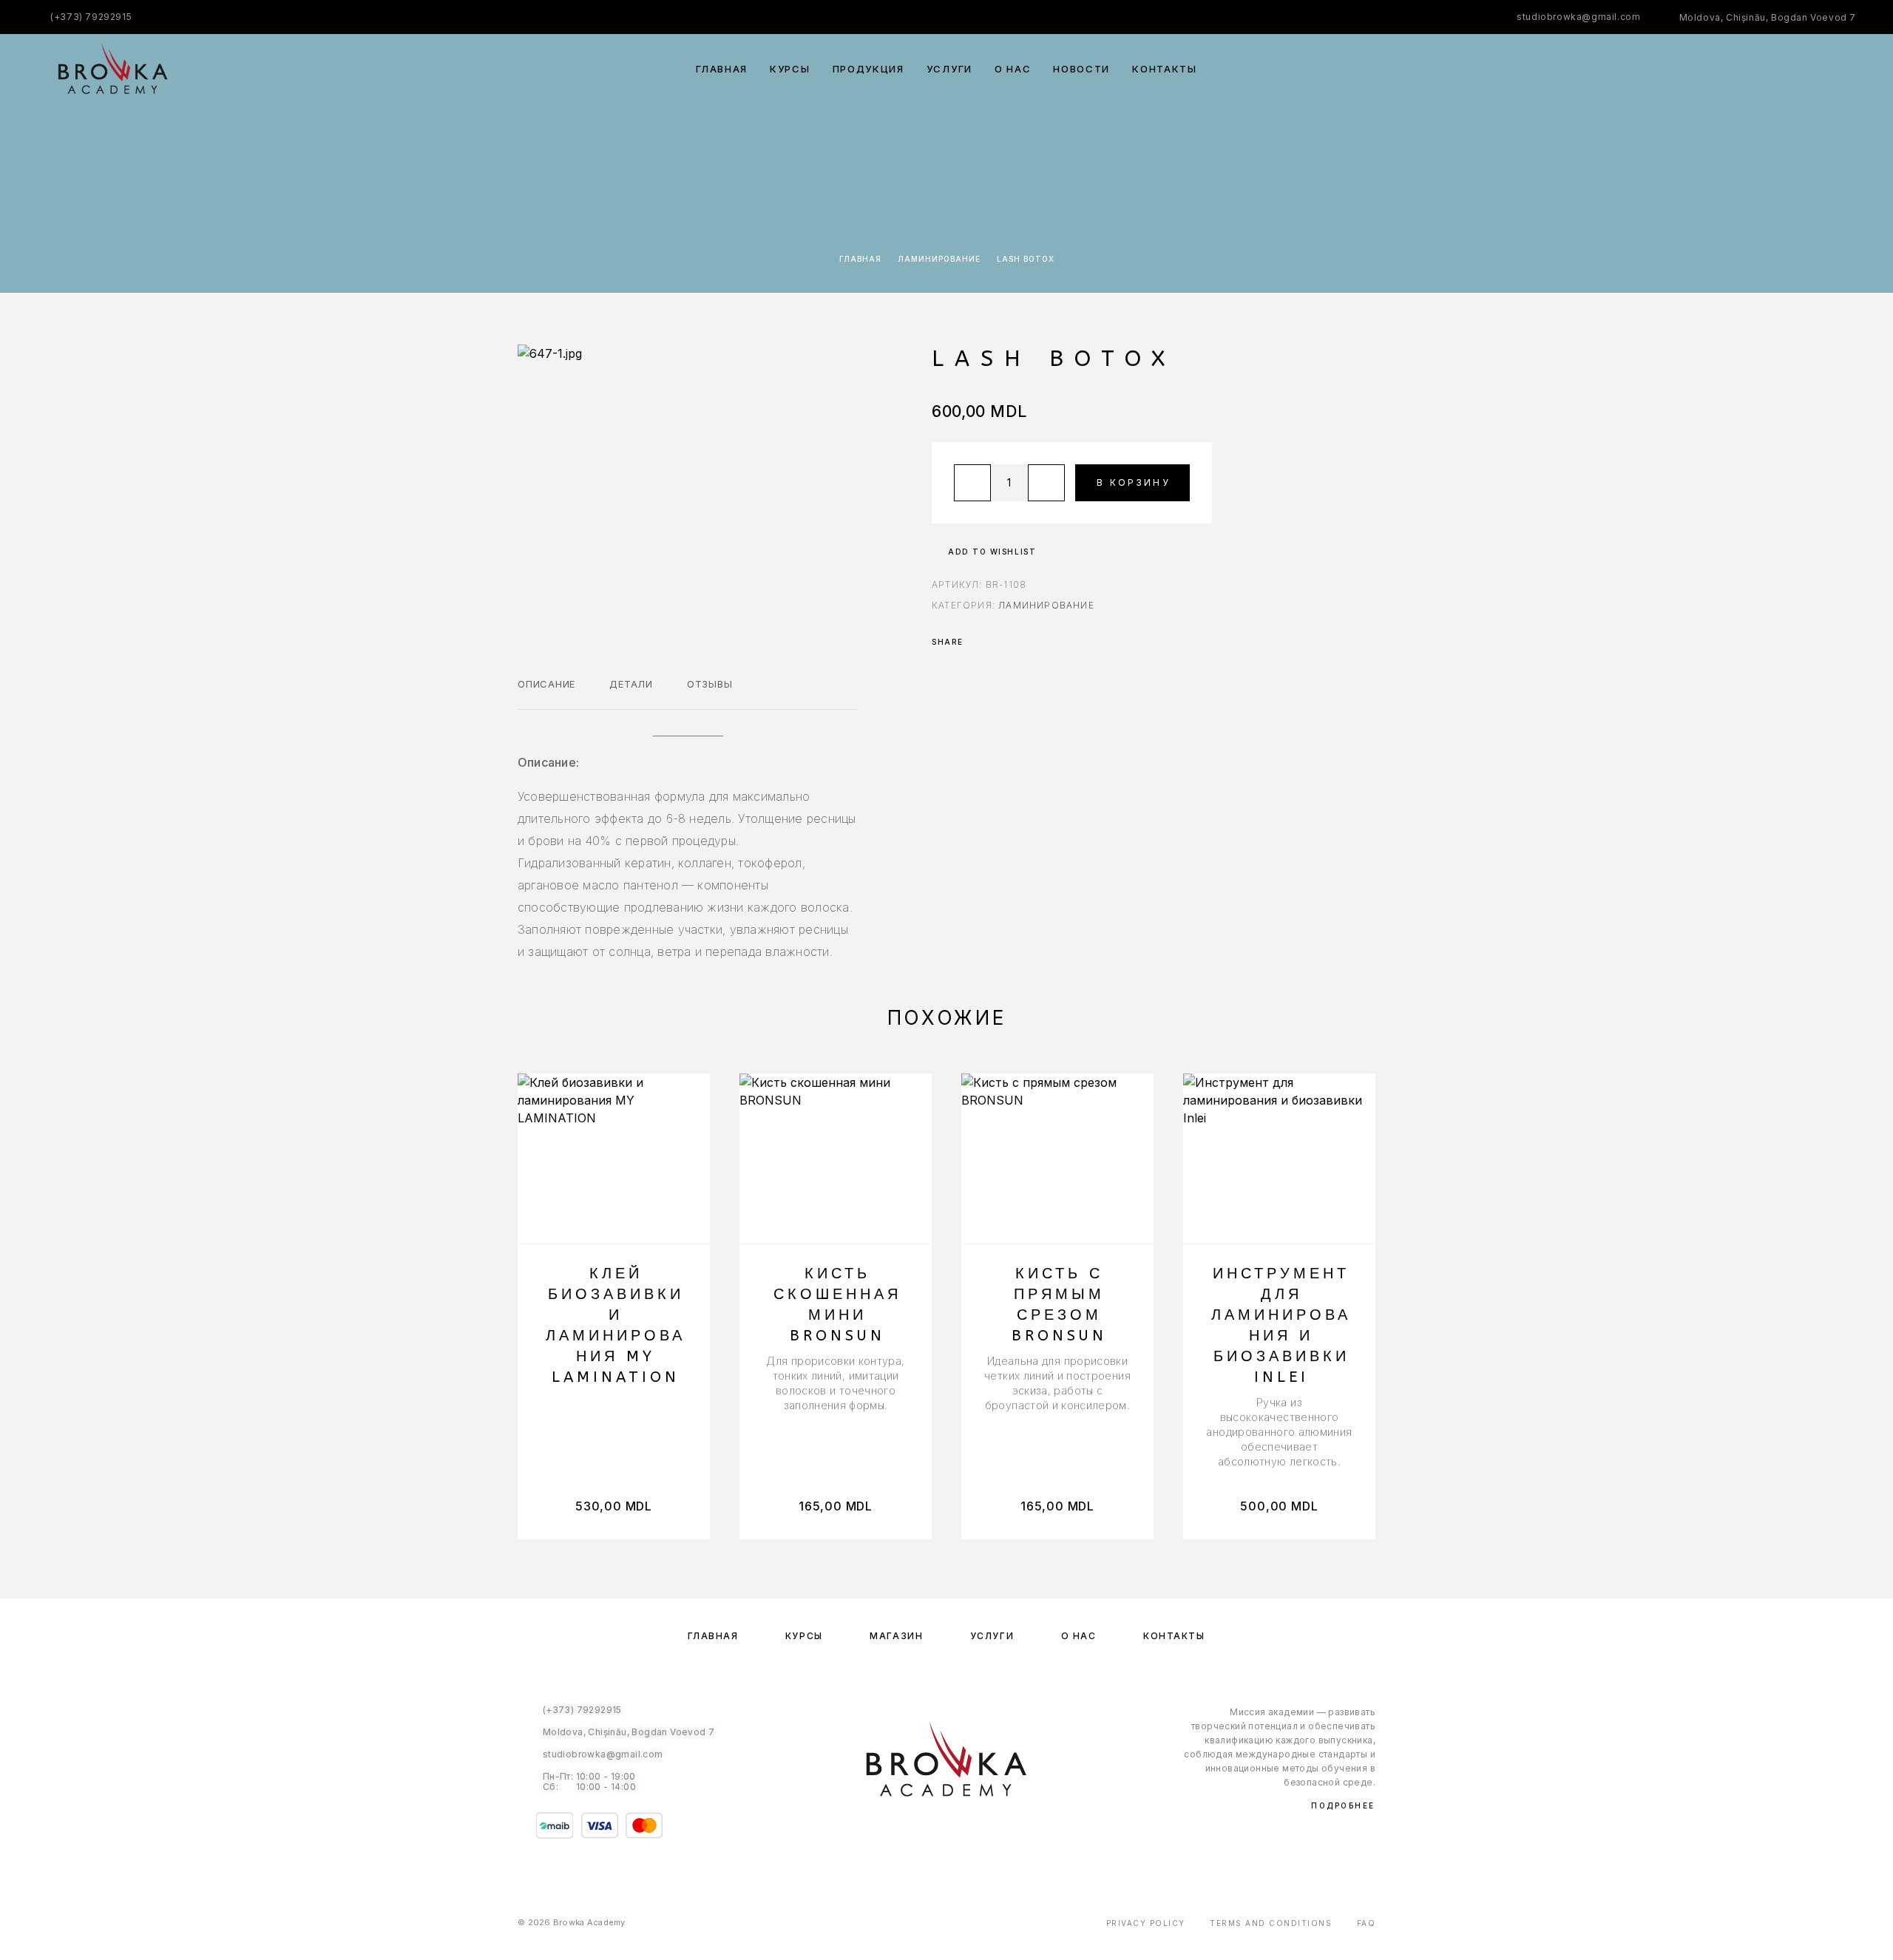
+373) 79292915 (93, 17)
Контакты (1165, 69)
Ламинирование (939, 259)
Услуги (949, 69)
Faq (1367, 1923)
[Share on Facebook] (979, 642)
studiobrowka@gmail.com (1578, 17)
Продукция (868, 69)
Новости (1081, 69)
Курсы (790, 69)
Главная (722, 69)
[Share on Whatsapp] (998, 642)
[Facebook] (931, 1833)
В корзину (1134, 482)
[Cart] (1850, 68)
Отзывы (710, 684)
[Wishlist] (1817, 69)
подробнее (1343, 1805)
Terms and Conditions (1271, 1923)
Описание (546, 684)
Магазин (896, 1636)
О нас (1013, 69)
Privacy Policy (1146, 1923)
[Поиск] (1751, 69)
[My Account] (1784, 69)
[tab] (546, 694)
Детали (631, 684)
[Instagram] (962, 1833)
